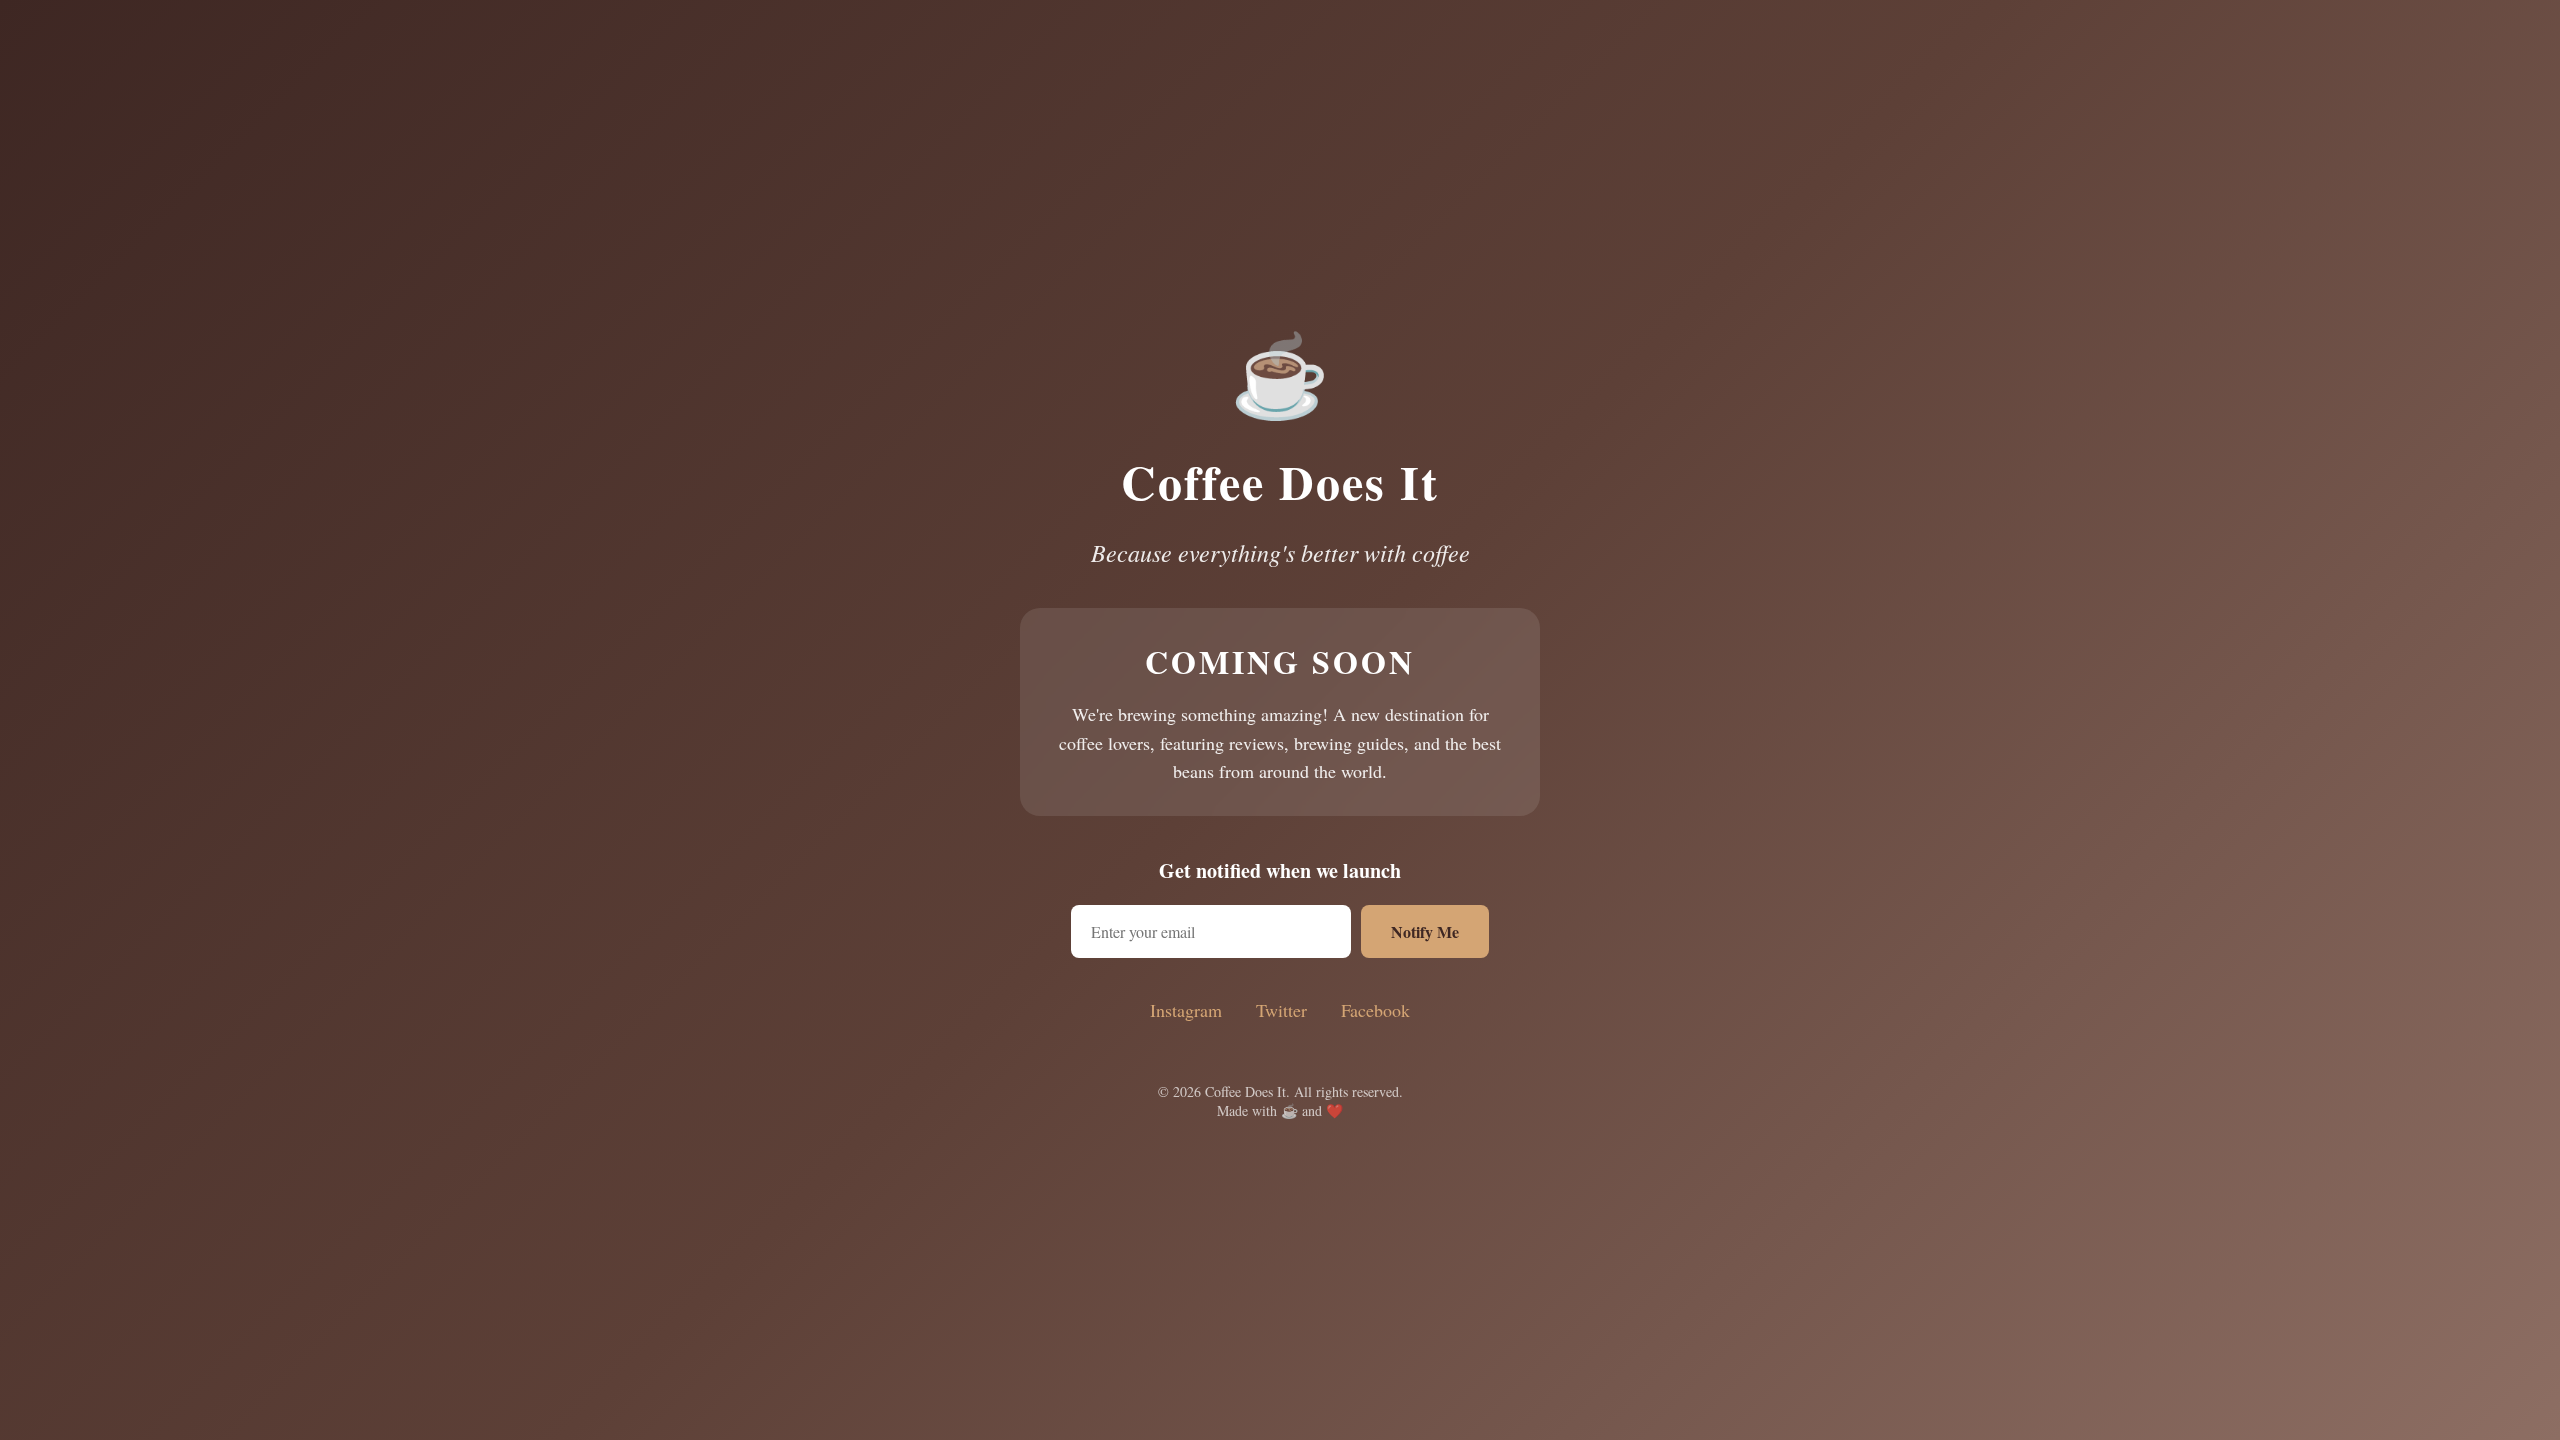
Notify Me (1425, 931)
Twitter (1281, 1010)
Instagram (1186, 1010)
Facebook (1375, 1010)
